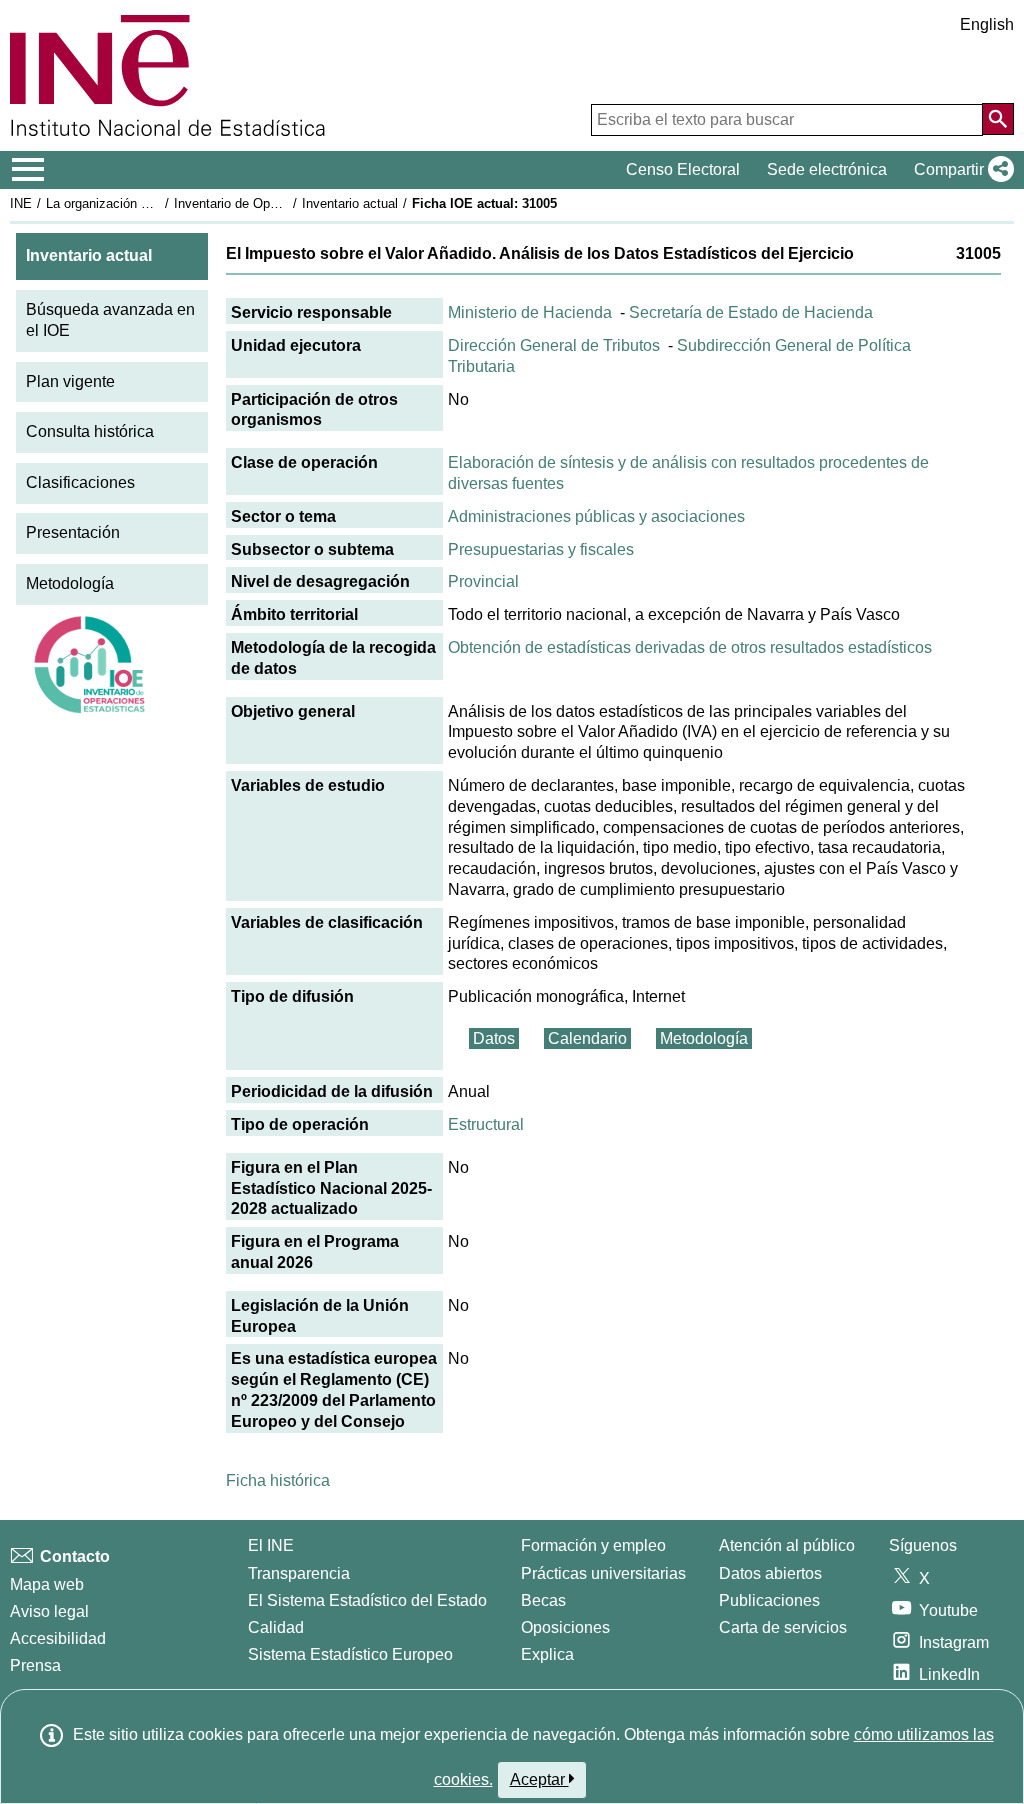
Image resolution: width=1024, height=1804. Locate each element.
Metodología (70, 583)
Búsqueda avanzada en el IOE (110, 320)
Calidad (276, 1627)
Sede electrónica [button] (827, 169)
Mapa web (47, 1584)
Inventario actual (350, 203)
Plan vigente (70, 381)
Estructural (486, 1124)
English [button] (987, 24)
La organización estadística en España (158, 203)
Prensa (35, 1665)
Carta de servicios (783, 1627)
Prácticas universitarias (603, 1573)
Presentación (73, 532)
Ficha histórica (278, 1480)
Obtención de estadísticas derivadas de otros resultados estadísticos (690, 647)
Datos (494, 1038)
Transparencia (299, 1573)
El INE (271, 1545)
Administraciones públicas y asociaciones (596, 516)
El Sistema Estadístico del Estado (367, 1600)
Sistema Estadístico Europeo (350, 1654)
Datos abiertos (770, 1573)
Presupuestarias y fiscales (541, 549)
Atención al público (787, 1545)
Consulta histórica (90, 431)
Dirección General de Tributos (554, 345)
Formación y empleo (593, 1545)
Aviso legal (49, 1611)
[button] (960, 170)
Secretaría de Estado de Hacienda (751, 312)
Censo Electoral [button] (683, 169)
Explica (547, 1654)
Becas (543, 1600)
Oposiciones (565, 1627)
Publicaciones (769, 1600)
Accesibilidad (58, 1638)
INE (21, 203)
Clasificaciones (80, 482)
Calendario (587, 1038)
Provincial (483, 581)
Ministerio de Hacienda (530, 312)
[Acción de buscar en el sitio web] (998, 119)
